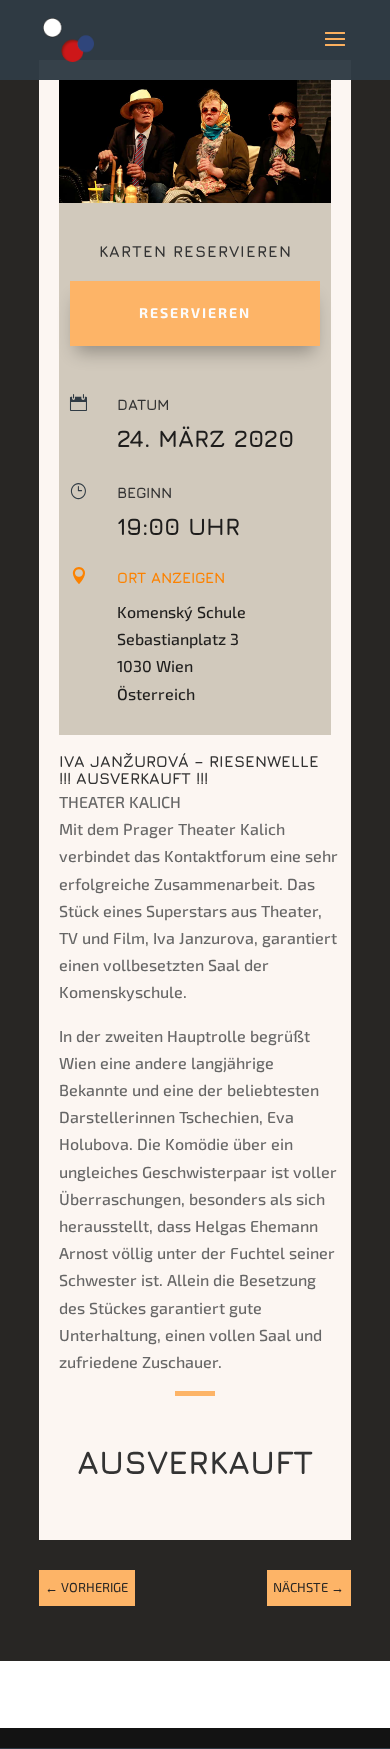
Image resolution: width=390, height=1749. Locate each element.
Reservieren (195, 312)
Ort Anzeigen (171, 577)
